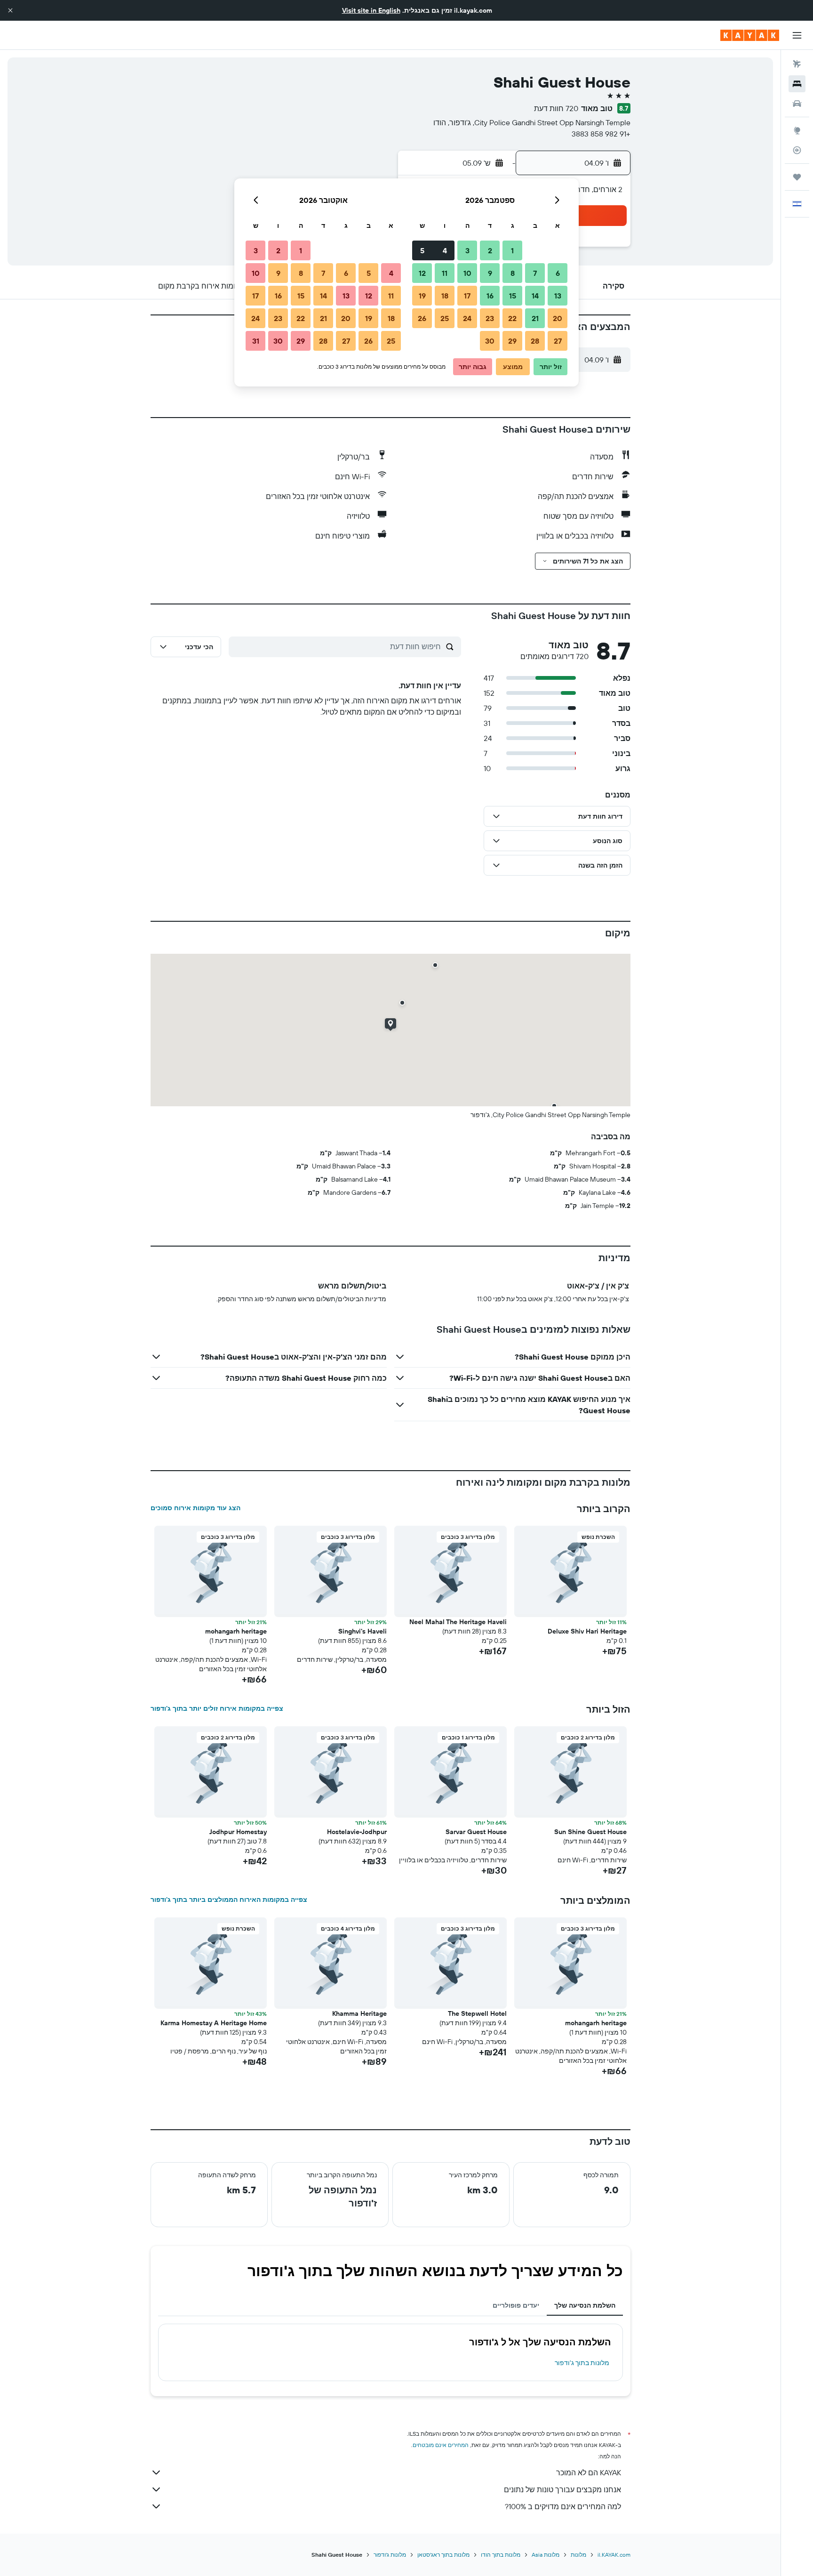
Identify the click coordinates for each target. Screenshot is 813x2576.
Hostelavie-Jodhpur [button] (357, 1832)
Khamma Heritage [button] (359, 2013)
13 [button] (558, 296)
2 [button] (490, 250)
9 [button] (490, 273)
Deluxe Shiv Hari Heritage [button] (587, 1631)
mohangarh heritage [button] (236, 1631)
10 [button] (467, 273)
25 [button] (445, 318)
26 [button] (422, 318)
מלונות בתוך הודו (501, 2555)
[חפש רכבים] (797, 104)
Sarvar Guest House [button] (476, 1832)
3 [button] (467, 250)
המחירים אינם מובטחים (441, 2445)
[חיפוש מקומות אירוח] (797, 84)
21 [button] (535, 318)
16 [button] (490, 296)
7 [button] (535, 273)
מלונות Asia (546, 2555)
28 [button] (535, 341)
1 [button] (512, 250)
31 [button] (256, 341)
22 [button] (512, 318)
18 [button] (445, 296)
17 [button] (467, 296)
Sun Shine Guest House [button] (590, 1832)
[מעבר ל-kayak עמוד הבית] (750, 35)
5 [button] (422, 250)
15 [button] (513, 296)
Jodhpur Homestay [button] (238, 1832)
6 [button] (558, 273)
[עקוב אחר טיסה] (797, 150)
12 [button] (422, 273)
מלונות (578, 2555)
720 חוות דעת (556, 108)
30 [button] (490, 341)
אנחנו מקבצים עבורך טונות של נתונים (562, 2489)
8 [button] (513, 273)
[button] (10, 10)
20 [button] (558, 318)
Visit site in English (371, 10)
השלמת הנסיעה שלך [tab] (585, 2305)
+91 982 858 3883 (601, 134)
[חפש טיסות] (797, 64)
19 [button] (422, 296)
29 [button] (512, 341)
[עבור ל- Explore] (797, 130)
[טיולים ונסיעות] (797, 177)
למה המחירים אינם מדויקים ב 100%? (563, 2506)
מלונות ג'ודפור (390, 2555)
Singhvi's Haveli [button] (363, 1631)
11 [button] (445, 273)
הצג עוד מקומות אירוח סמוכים (195, 1508)
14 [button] (535, 296)
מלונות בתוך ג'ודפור (582, 2363)
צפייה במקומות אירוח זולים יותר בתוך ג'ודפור (217, 1708)
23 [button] (490, 318)
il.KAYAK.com (614, 2555)
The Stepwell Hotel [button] (477, 2013)
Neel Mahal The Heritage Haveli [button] (458, 1622)
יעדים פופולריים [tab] (516, 2305)
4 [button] (445, 250)
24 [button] (467, 318)
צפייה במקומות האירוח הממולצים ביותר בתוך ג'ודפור (229, 1900)
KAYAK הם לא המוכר (589, 2472)
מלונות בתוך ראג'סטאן (443, 2555)
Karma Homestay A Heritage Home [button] (214, 2023)
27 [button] (558, 341)
